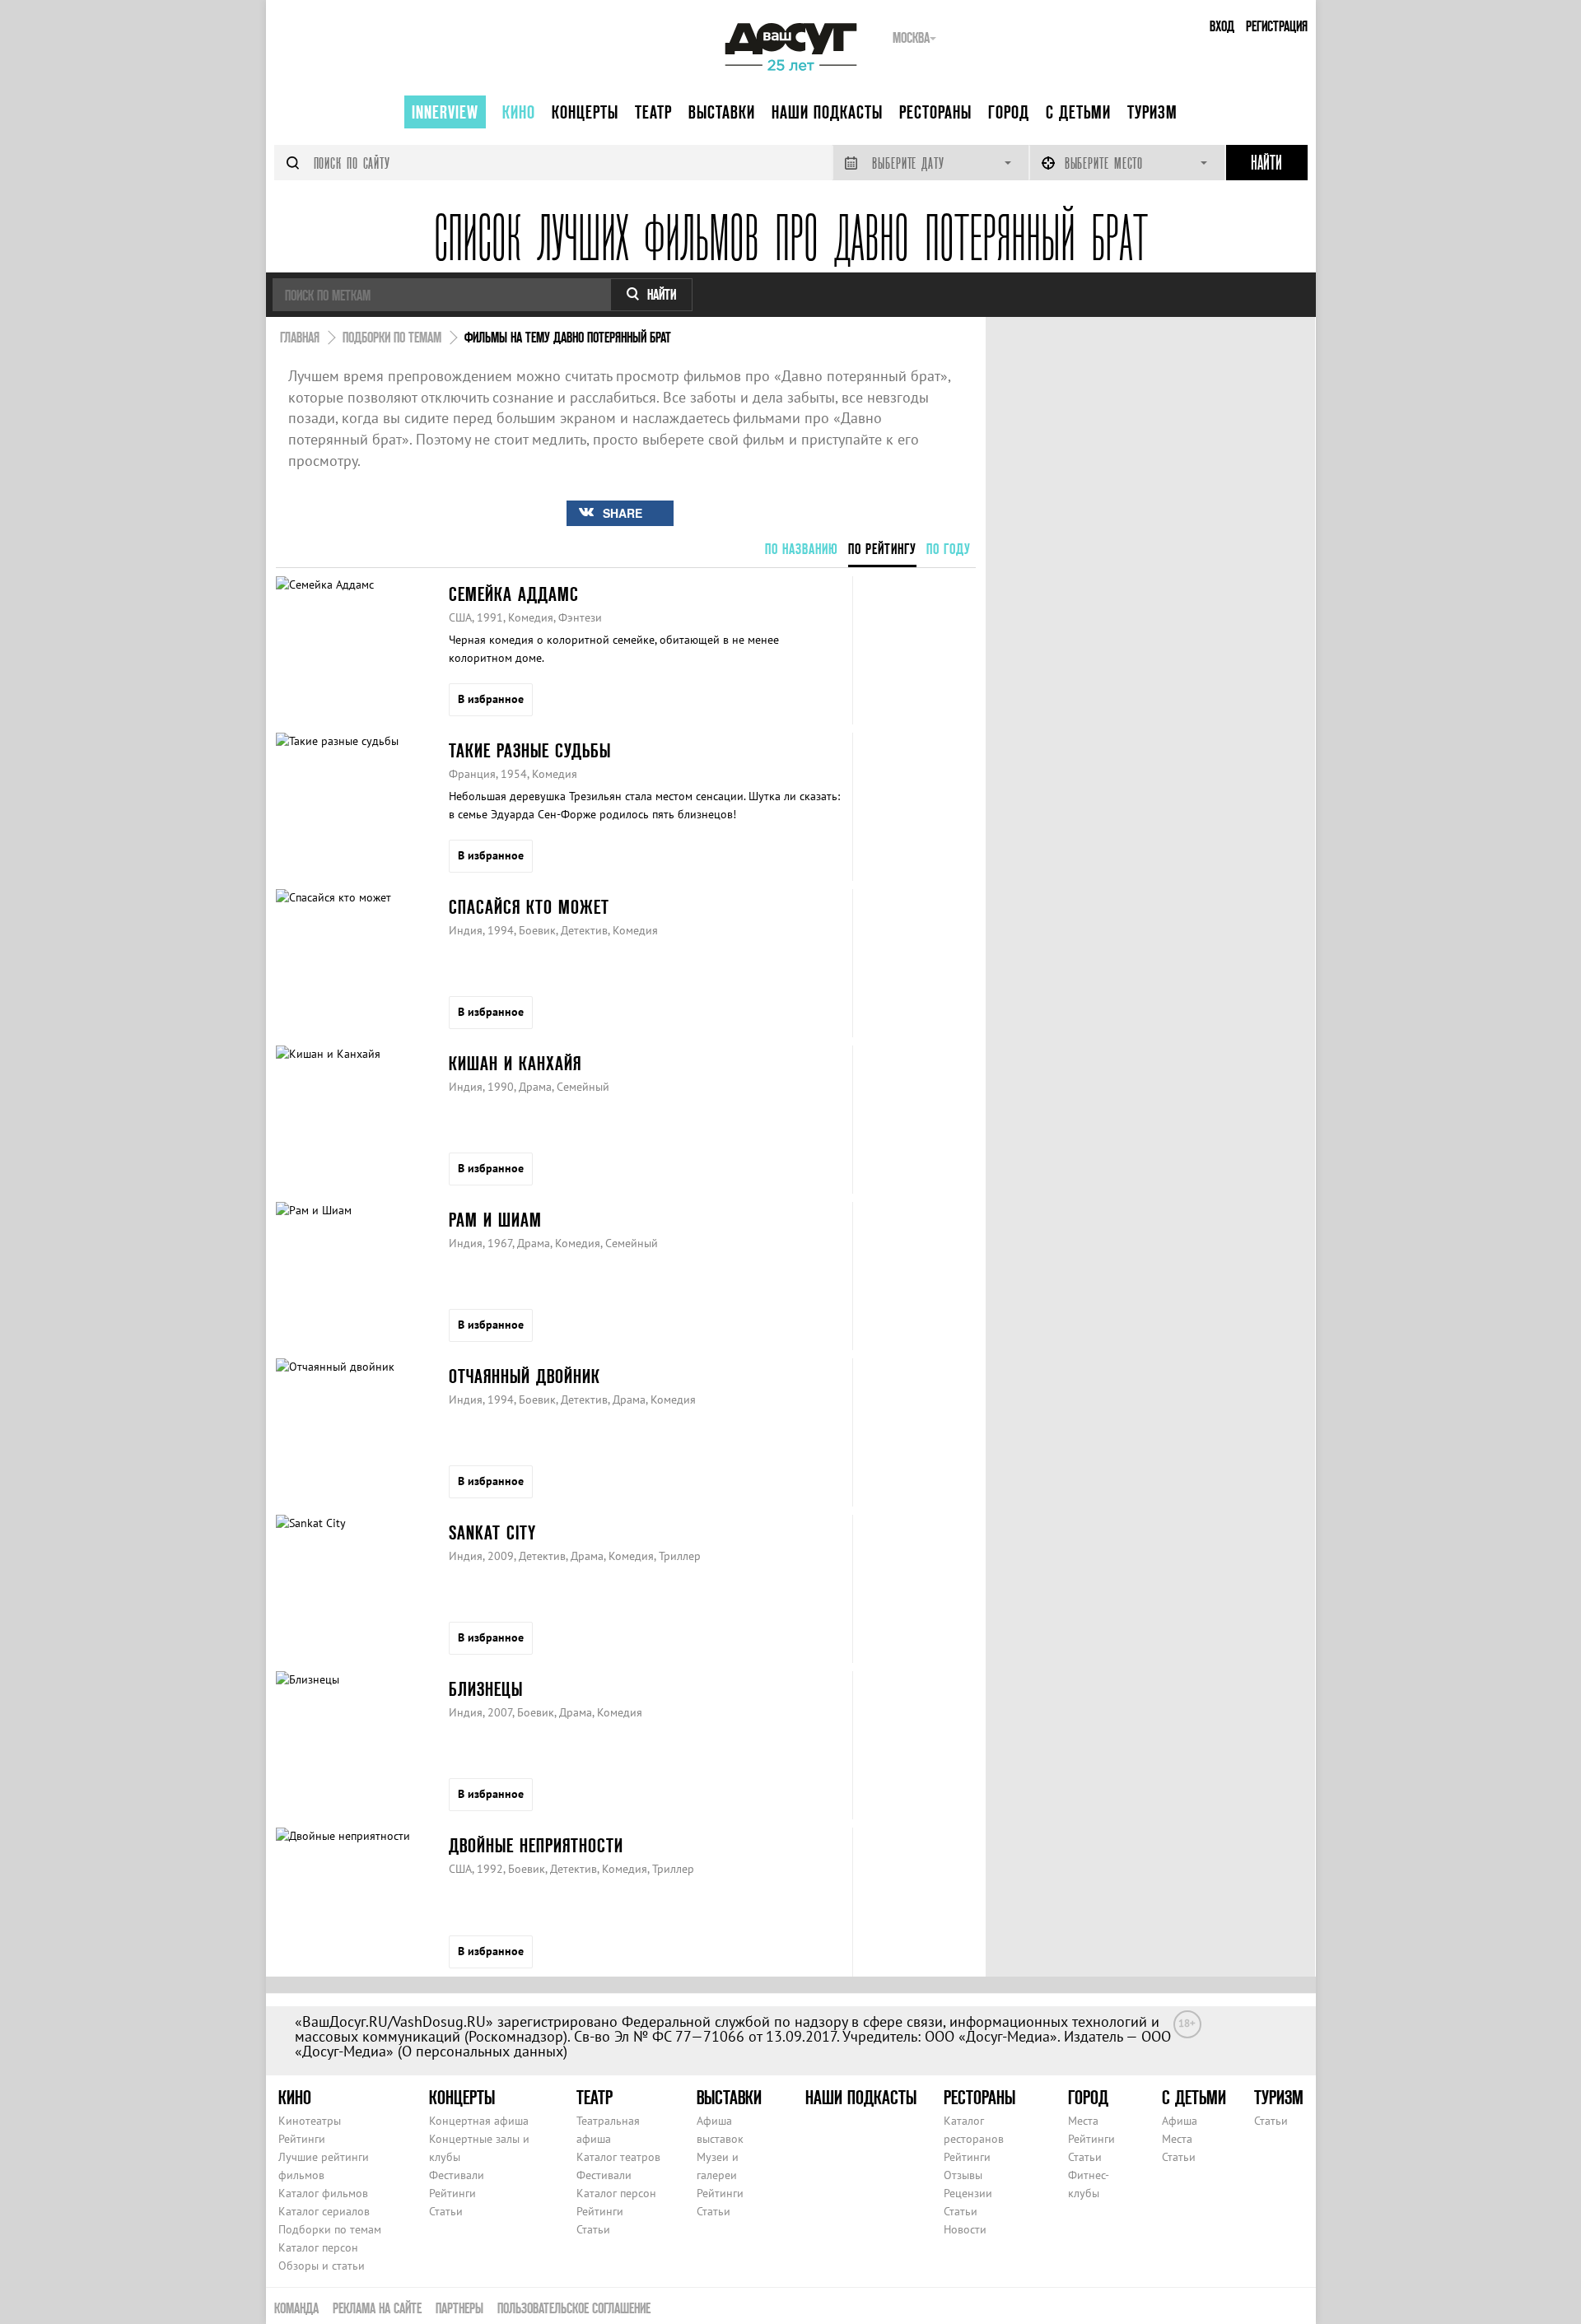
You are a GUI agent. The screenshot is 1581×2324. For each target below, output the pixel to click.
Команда (296, 2308)
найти (662, 294)
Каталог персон (318, 2247)
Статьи (446, 2211)
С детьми (1078, 112)
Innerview (445, 112)
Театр (653, 112)
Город (1009, 112)
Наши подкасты (827, 112)
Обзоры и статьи (322, 2266)
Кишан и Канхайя (515, 1063)
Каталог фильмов (323, 2193)
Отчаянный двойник (525, 1376)
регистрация (1277, 26)
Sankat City (492, 1532)
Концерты (585, 112)
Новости (965, 2229)
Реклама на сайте (377, 2308)
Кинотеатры (310, 2121)
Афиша (1180, 2121)
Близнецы (486, 1689)
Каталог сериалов (324, 2211)
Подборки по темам (330, 2229)
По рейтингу (882, 549)
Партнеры (459, 2308)
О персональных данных (483, 2051)
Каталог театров (618, 2157)
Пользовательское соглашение (574, 2308)
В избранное (491, 699)
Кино (519, 112)
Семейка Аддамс (514, 594)
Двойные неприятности (536, 1845)
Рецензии (968, 2193)
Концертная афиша (479, 2121)
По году (949, 549)
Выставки (722, 112)
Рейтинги (302, 2139)
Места (1083, 2121)
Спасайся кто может (529, 907)
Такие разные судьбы (530, 750)
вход (1222, 26)
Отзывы (963, 2175)
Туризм (1152, 112)
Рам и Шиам (495, 1220)
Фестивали (457, 2175)
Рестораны (935, 112)
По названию (802, 549)
